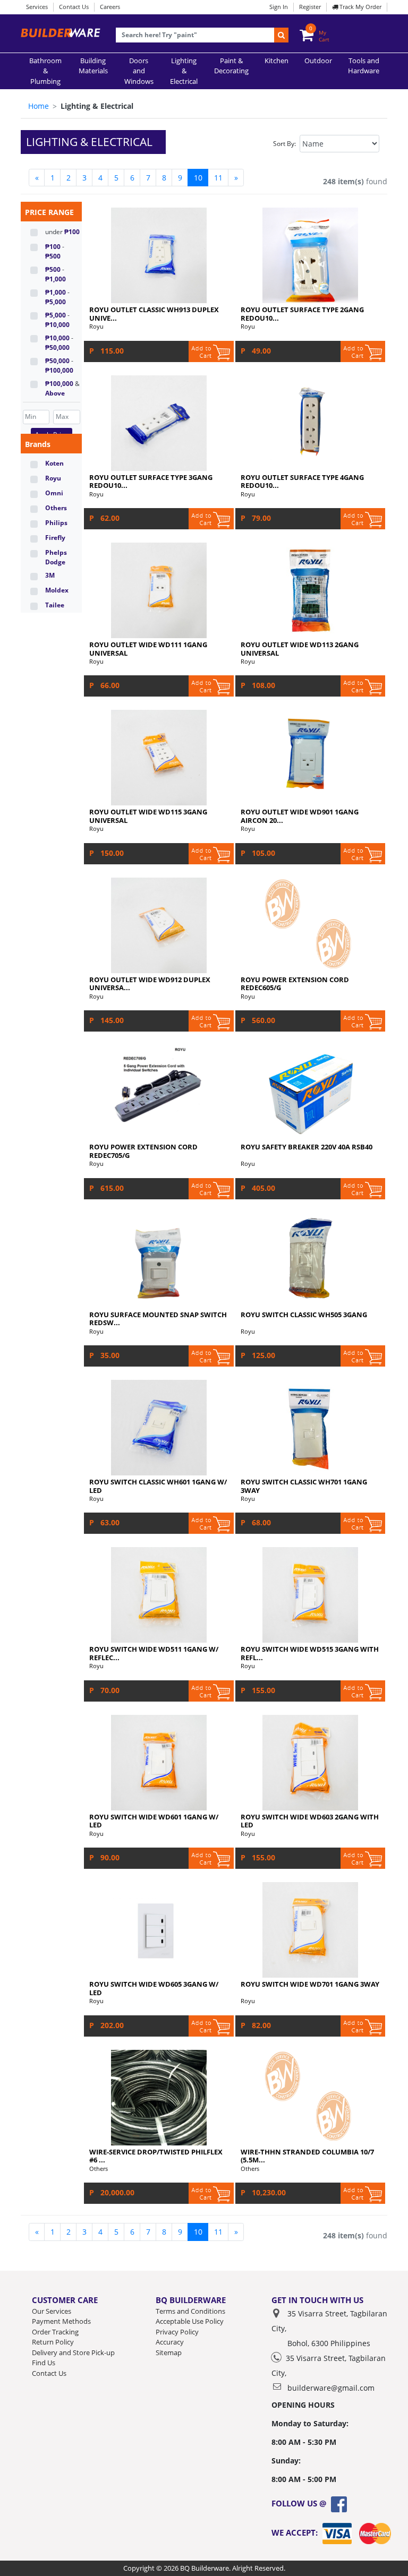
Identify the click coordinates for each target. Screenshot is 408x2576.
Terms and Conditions (190, 2311)
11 (218, 178)
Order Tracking (55, 2332)
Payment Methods (61, 2321)
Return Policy (53, 2342)
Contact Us (74, 7)
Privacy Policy (177, 2332)
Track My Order (360, 7)
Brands (38, 444)
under (62, 232)
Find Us (44, 2363)
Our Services (52, 2311)
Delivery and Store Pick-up (73, 2352)
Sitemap (169, 2352)
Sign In (279, 7)
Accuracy (170, 2342)
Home (39, 106)
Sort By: (284, 144)
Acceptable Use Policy (190, 2321)
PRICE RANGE (49, 212)
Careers (110, 7)
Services (37, 7)
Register (310, 7)
